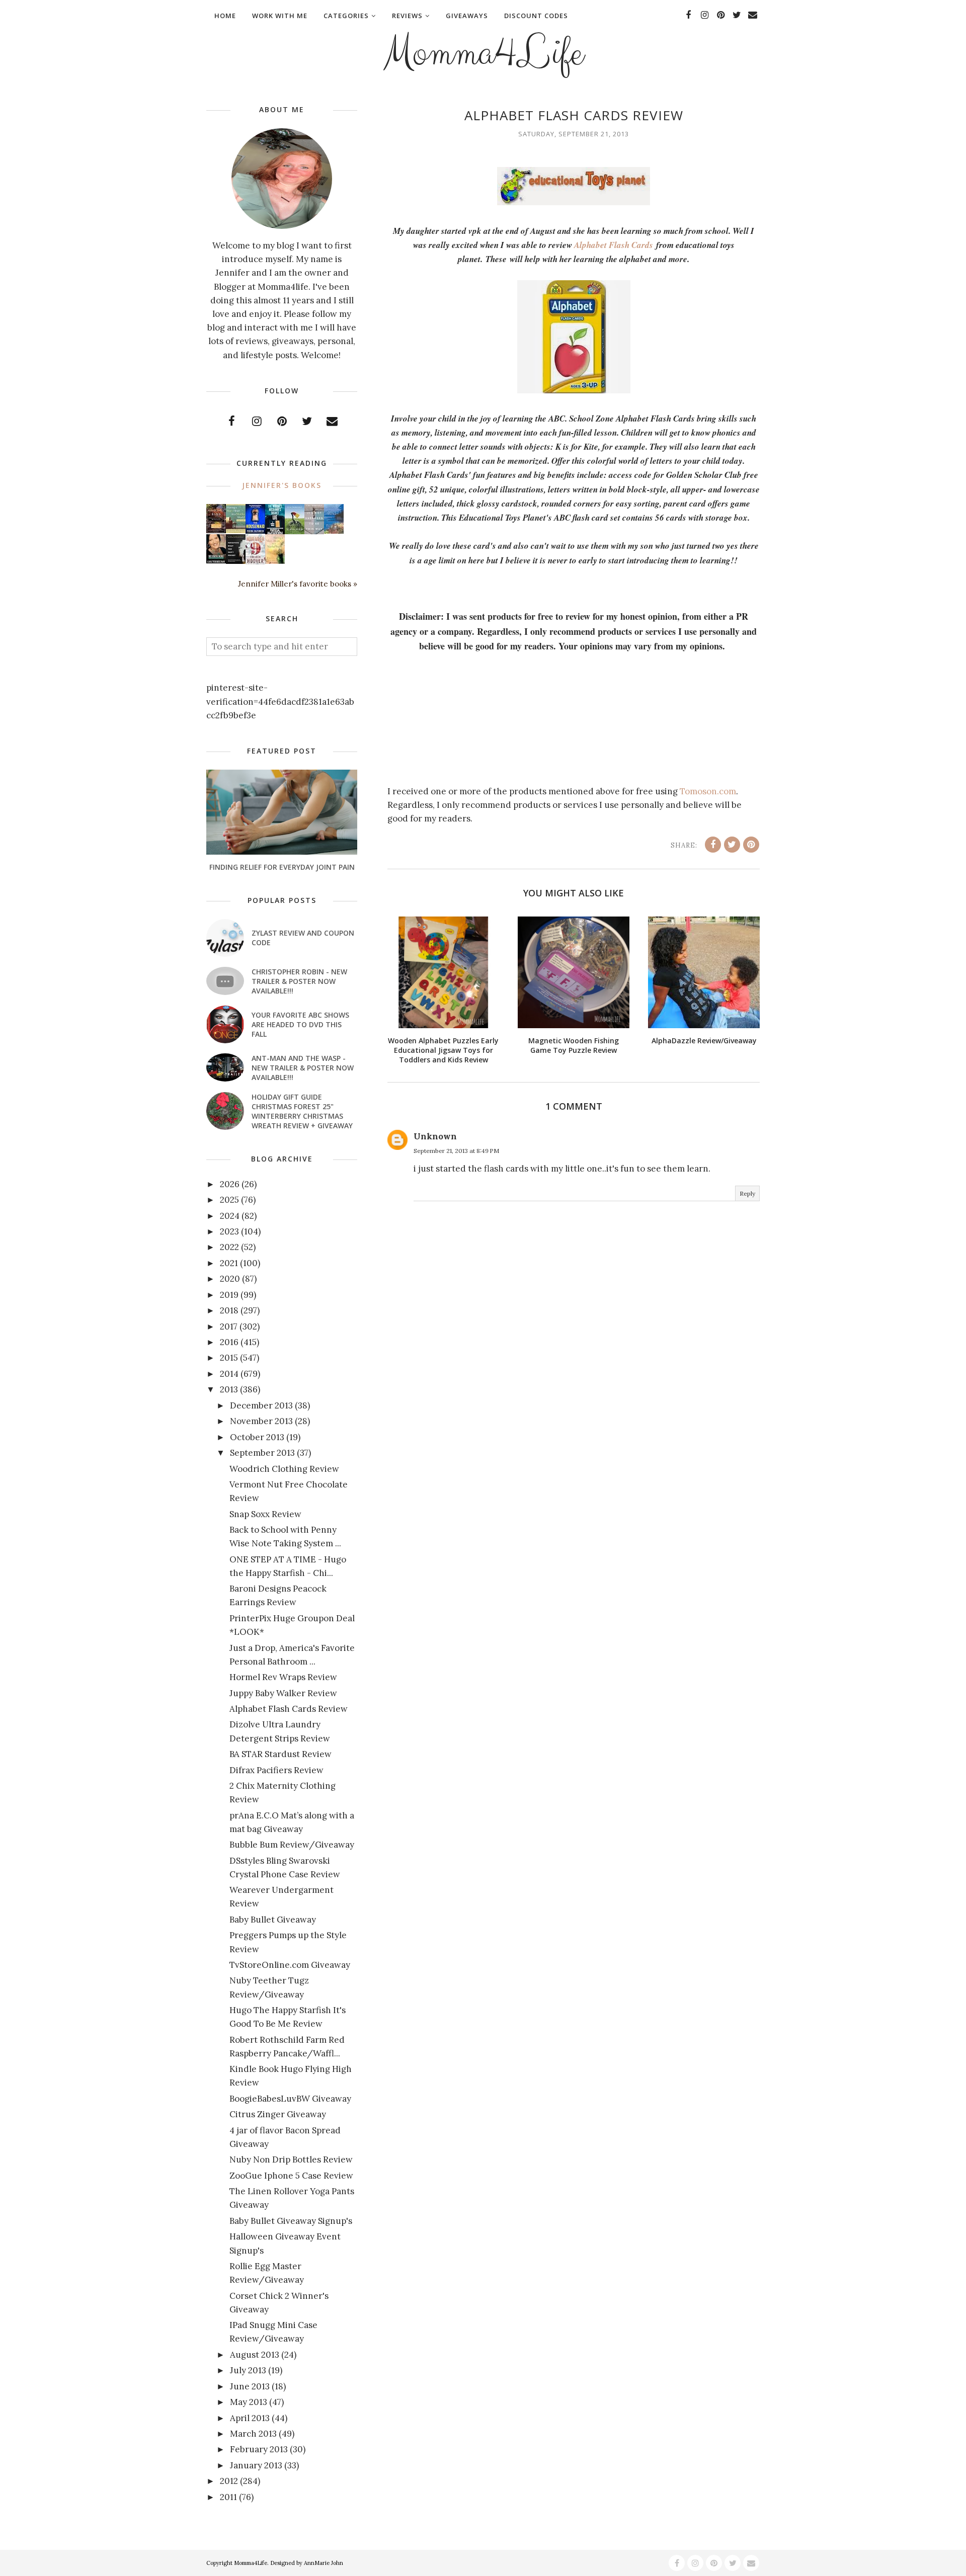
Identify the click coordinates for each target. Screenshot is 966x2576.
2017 (229, 1326)
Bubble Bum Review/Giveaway (292, 1845)
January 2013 (256, 2465)
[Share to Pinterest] (751, 845)
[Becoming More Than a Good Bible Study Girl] (216, 560)
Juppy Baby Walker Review (283, 1693)
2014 (229, 1374)
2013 (229, 1389)
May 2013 (249, 2402)
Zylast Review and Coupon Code (303, 938)
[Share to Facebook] (713, 845)
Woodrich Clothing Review (284, 1469)
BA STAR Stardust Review (280, 1754)
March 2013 (253, 2434)
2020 (230, 1279)
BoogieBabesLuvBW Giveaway (290, 2099)
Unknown (435, 1136)
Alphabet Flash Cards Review (289, 1709)
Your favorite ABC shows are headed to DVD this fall (300, 1024)
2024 (230, 1216)
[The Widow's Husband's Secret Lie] (275, 532)
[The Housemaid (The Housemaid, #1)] (255, 531)
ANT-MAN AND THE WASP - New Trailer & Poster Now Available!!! (303, 1068)
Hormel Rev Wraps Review (283, 1677)
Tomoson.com (708, 791)
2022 (229, 1247)
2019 (229, 1295)
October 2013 (257, 1437)
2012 (229, 2481)
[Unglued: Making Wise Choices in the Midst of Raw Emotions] (295, 532)
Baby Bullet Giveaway (273, 1920)
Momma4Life (483, 53)
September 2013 (262, 1453)
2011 (228, 2497)
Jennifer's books (282, 485)
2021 (229, 1263)
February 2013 (259, 2449)
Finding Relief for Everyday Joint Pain (282, 867)
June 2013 (250, 2386)
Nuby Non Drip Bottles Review (291, 2159)
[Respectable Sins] (216, 530)
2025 (229, 1200)
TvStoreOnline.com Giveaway (290, 1965)
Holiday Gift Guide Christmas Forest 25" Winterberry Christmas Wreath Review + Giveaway (302, 1111)
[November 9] (255, 562)
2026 (230, 1184)
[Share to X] (732, 845)
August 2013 (255, 2355)
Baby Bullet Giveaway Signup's (291, 2221)
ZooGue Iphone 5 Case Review (291, 2176)
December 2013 (261, 1405)
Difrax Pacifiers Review (276, 1770)
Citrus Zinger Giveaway (278, 2114)
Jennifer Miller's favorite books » (298, 584)
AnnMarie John (324, 2563)
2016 (229, 1342)
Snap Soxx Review (265, 1514)
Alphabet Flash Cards (614, 245)
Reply (747, 1193)
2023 (229, 1231)
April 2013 (250, 2418)
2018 (229, 1310)
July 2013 (248, 2370)
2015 (229, 1358)
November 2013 (261, 1421)
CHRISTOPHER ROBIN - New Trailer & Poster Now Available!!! (299, 981)
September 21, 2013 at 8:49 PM (456, 1151)
